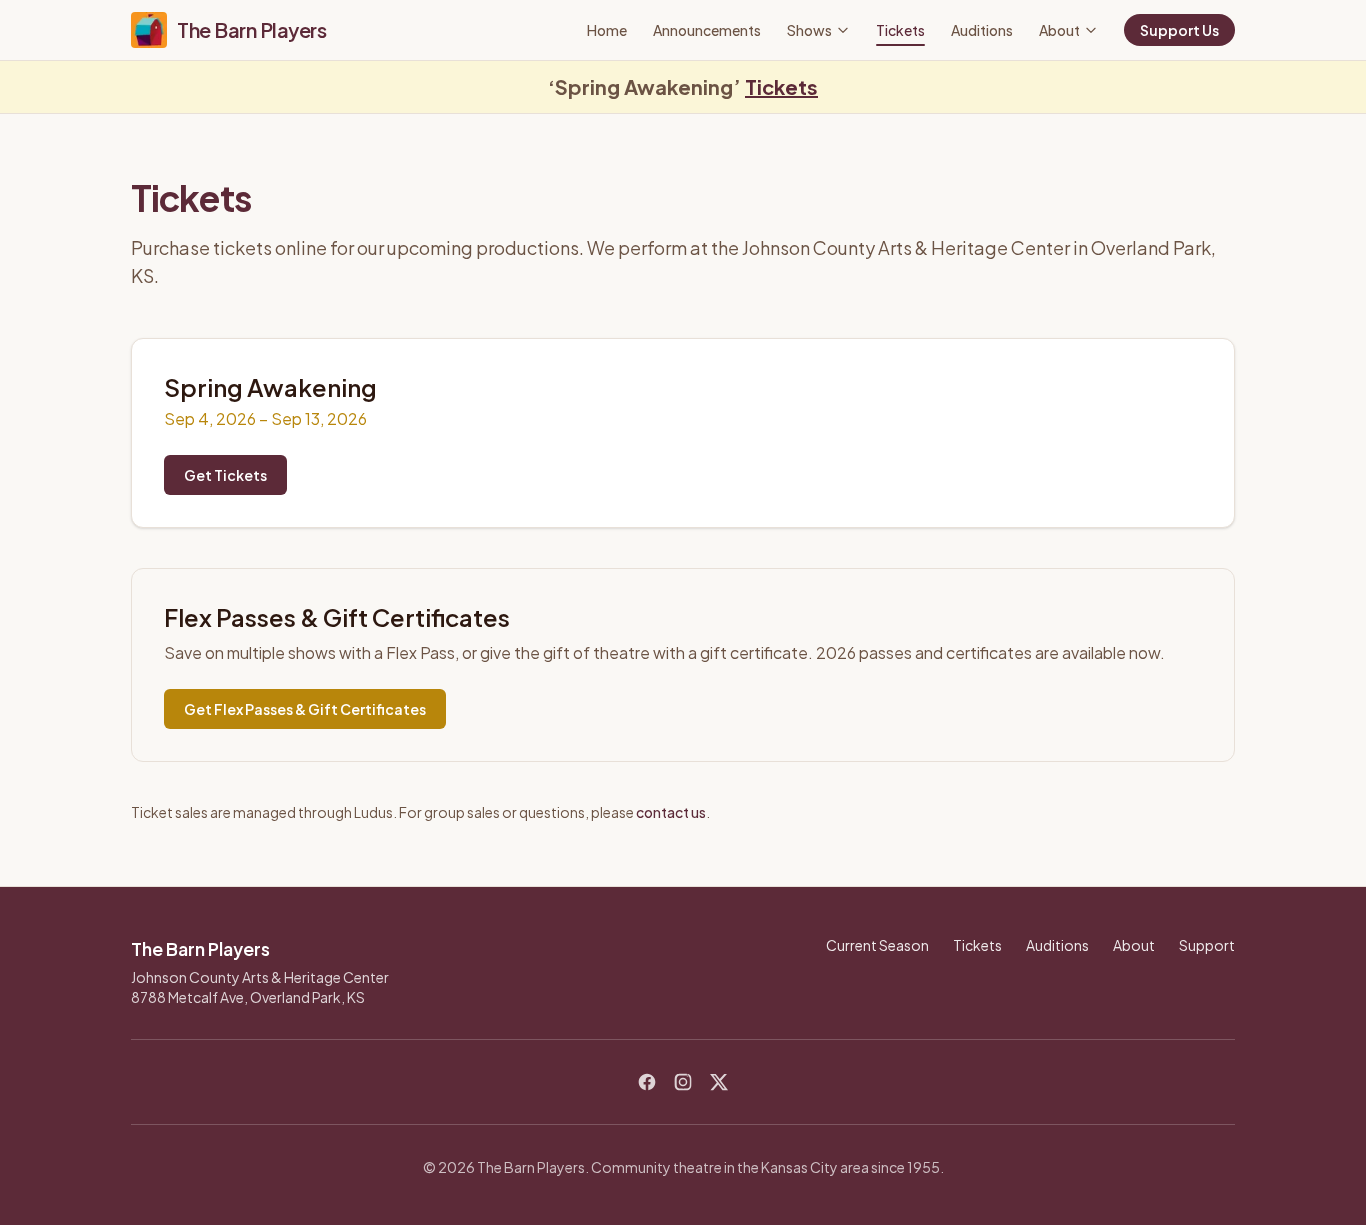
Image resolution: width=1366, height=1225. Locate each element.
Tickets (900, 30)
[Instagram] (683, 1082)
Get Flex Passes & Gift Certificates (305, 709)
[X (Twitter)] (719, 1082)
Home (607, 30)
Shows (809, 30)
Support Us (1179, 30)
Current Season (877, 945)
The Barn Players (251, 29)
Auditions (982, 30)
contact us (671, 812)
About (1059, 30)
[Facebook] (647, 1082)
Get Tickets (225, 475)
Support (1207, 945)
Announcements (707, 30)
